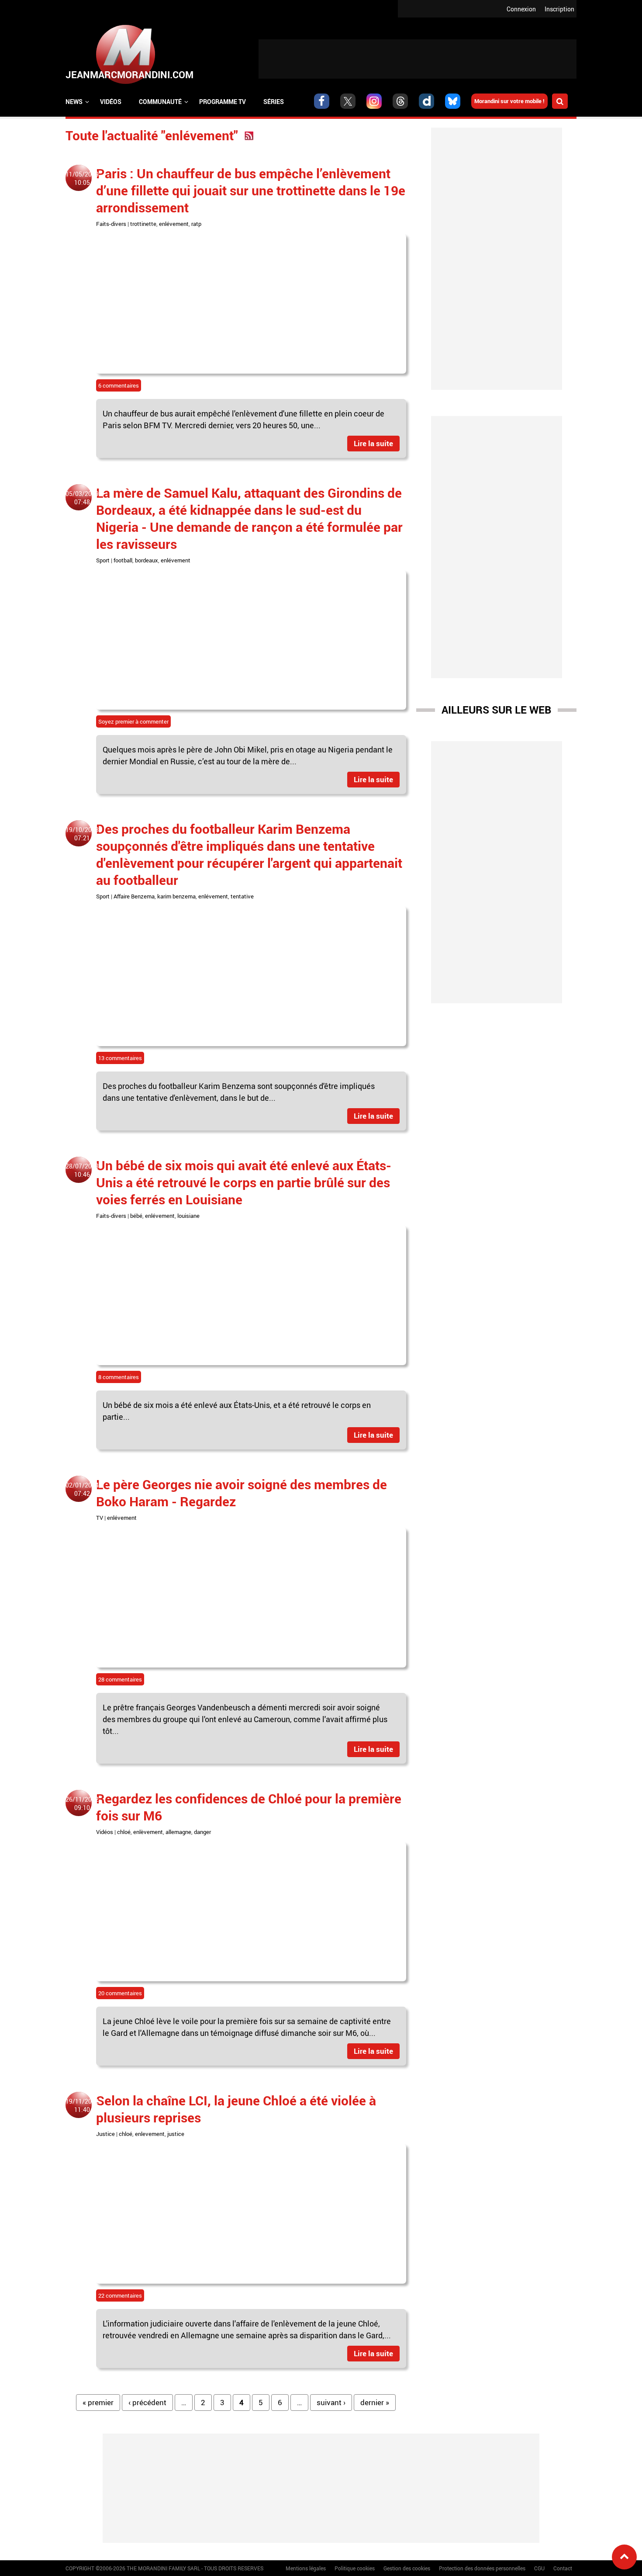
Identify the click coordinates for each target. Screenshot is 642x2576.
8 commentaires (119, 1377)
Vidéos (111, 102)
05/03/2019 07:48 (82, 498)
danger (202, 1832)
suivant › (331, 2402)
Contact (563, 2568)
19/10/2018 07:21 (82, 834)
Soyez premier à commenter (133, 721)
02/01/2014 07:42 (82, 1489)
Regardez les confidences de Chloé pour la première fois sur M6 (249, 1807)
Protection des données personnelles (482, 2568)
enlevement (150, 2134)
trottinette (143, 224)
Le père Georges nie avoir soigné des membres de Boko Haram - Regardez (242, 1493)
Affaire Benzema (134, 896)
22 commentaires (120, 2295)
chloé (124, 1832)
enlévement (174, 224)
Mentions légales (306, 2568)
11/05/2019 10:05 (82, 178)
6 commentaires (119, 385)
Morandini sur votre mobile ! (509, 101)
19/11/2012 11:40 (82, 2105)
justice (176, 2134)
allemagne (178, 1832)
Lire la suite (373, 443)
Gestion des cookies (407, 2568)
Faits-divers (111, 224)
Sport (103, 560)
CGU (539, 2568)
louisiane (188, 1216)
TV (100, 1518)
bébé (136, 1216)
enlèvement (148, 1832)
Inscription (559, 9)
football (123, 560)
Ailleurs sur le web (496, 710)
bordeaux (147, 560)
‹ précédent (147, 2402)
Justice (105, 2134)
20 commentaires (120, 1993)
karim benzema (176, 896)
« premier (98, 2402)
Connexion (521, 9)
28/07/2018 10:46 (82, 1170)
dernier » (375, 2402)
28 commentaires (120, 1679)
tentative (242, 896)
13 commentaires (120, 1058)
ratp (196, 224)
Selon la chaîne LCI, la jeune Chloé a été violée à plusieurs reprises (236, 2109)
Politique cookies (355, 2568)
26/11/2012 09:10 (82, 1803)
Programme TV (223, 102)
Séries (274, 102)
